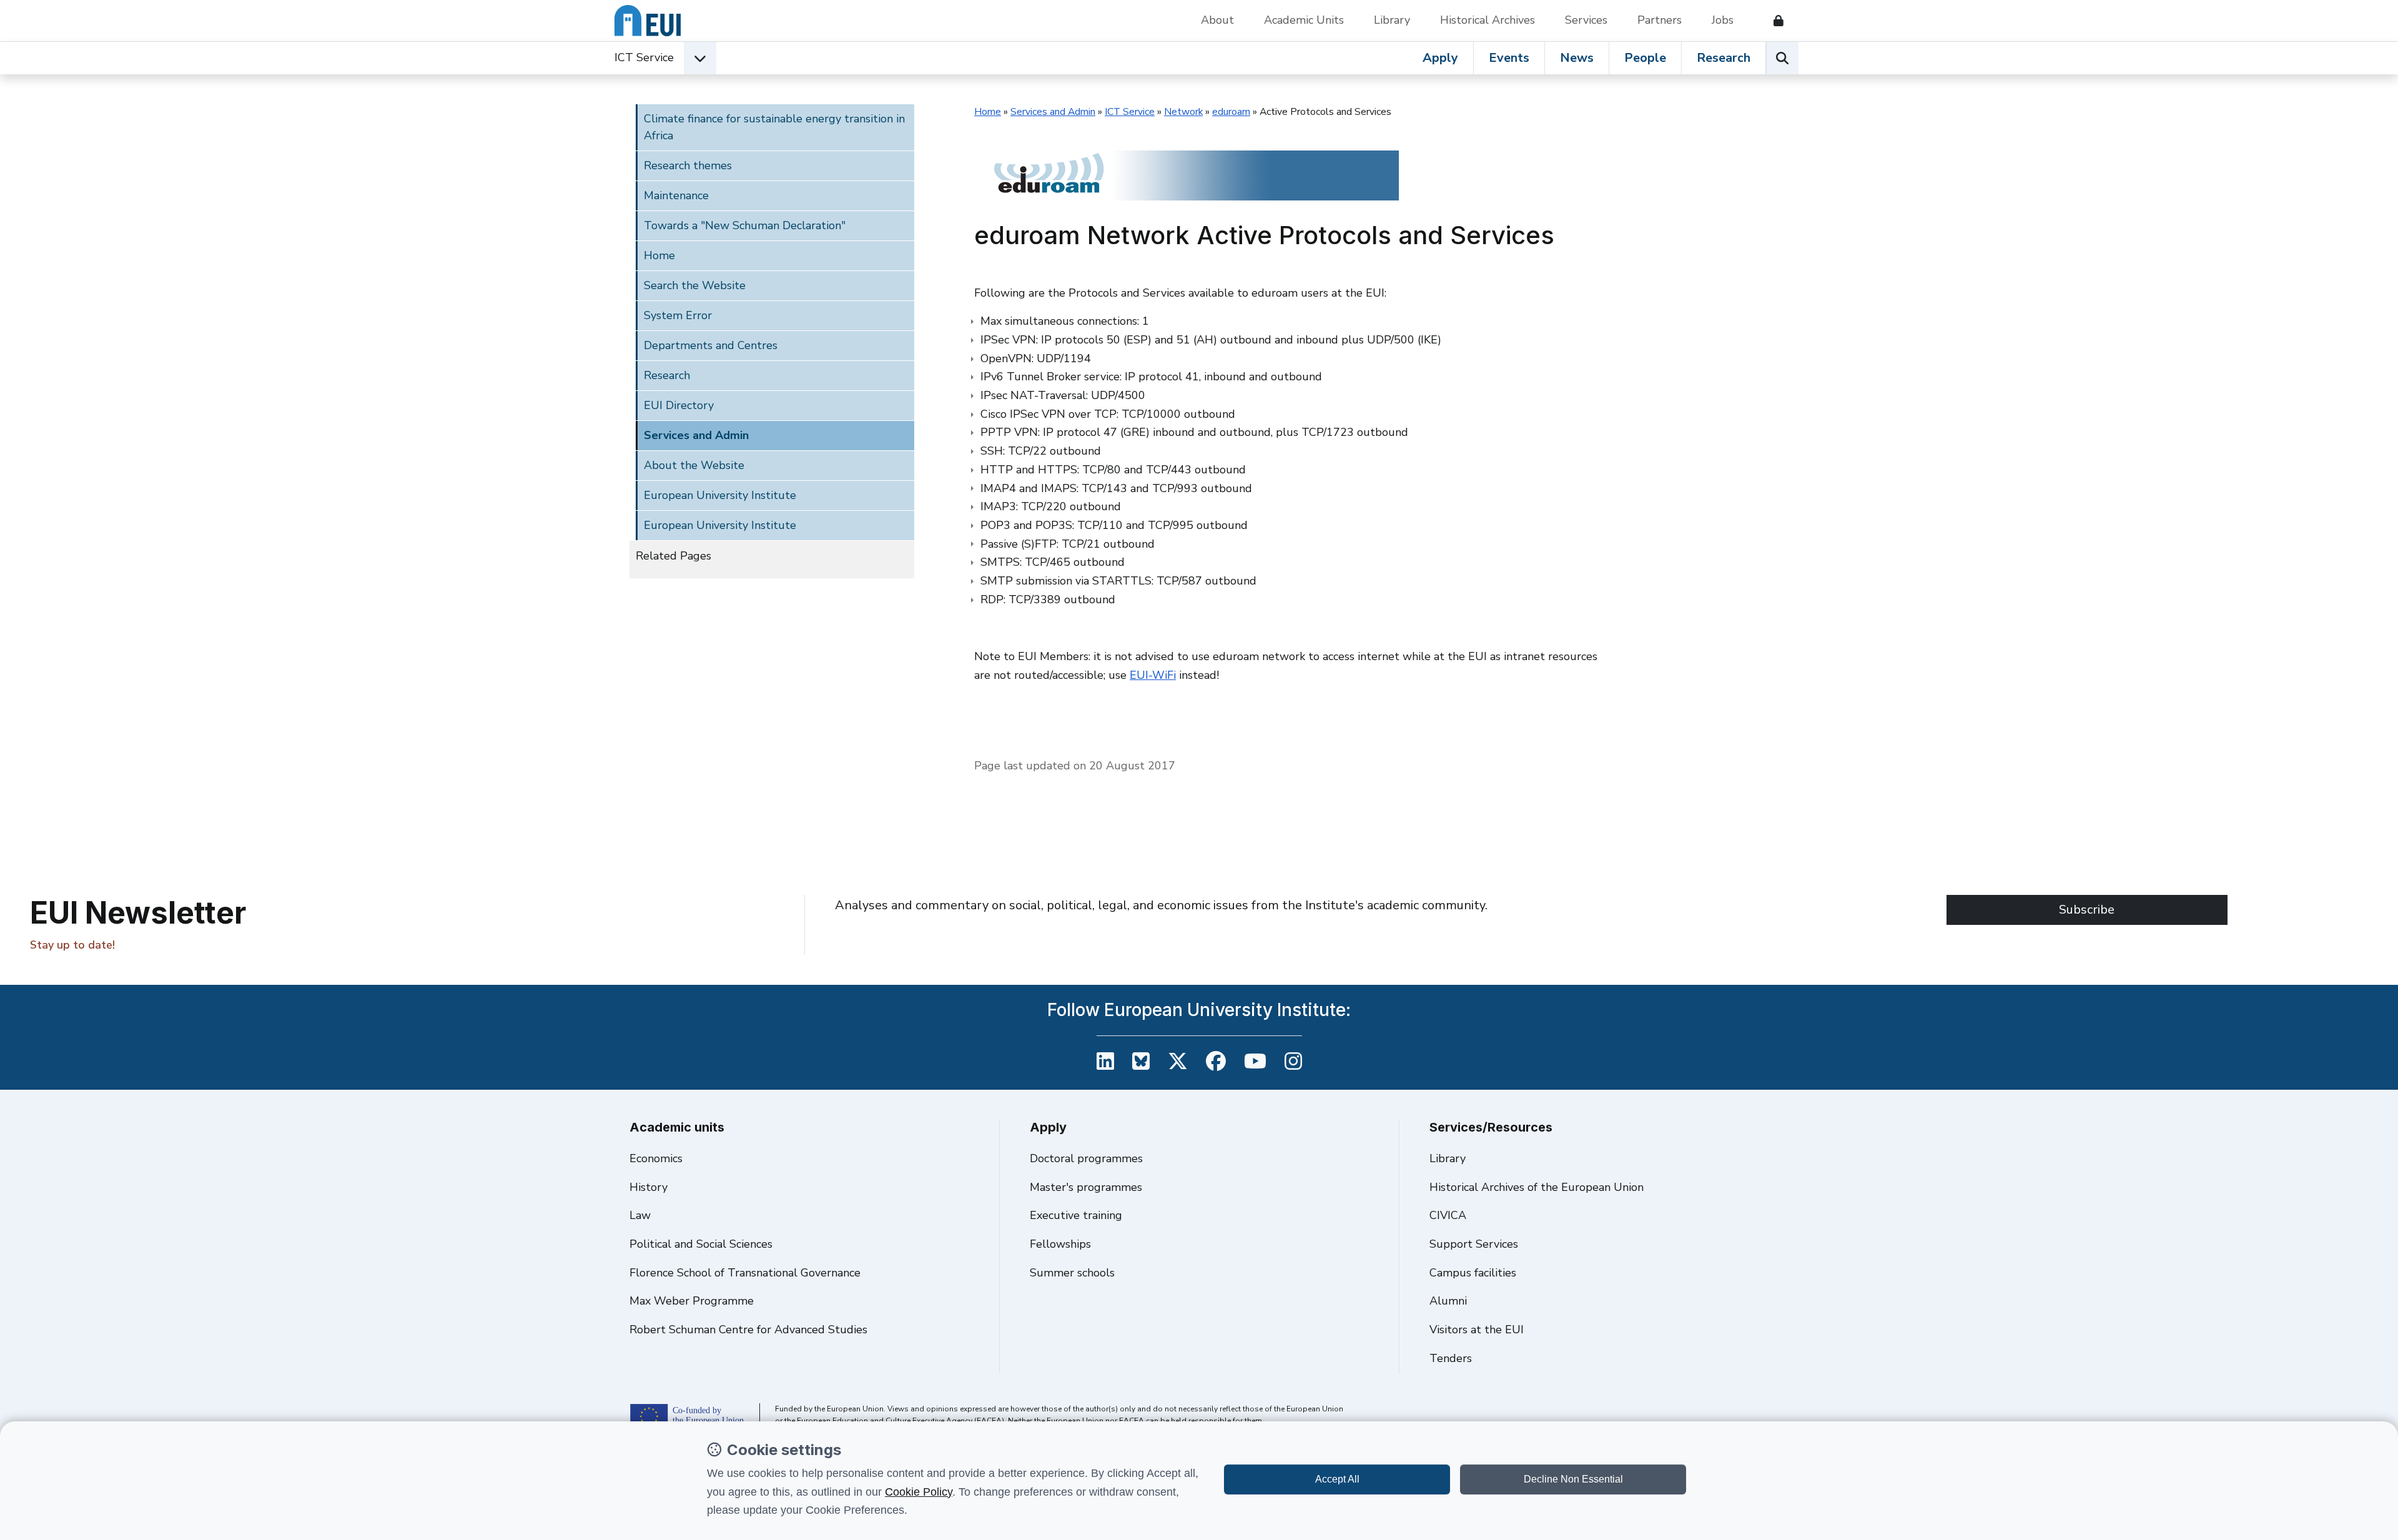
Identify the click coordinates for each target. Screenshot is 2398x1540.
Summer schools (1072, 1273)
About (1217, 20)
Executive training (1076, 1215)
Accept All (1337, 1479)
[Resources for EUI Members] (1774, 21)
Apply (1440, 58)
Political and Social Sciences (701, 1244)
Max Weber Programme (692, 1301)
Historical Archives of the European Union (1537, 1187)
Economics (656, 1158)
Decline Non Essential (1573, 1479)
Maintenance (676, 195)
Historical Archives (1488, 20)
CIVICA (1448, 1215)
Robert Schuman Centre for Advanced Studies (748, 1330)
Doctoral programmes (1086, 1158)
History (649, 1187)
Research (1724, 58)
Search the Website (695, 285)
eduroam (1231, 112)
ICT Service (644, 57)
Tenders (1451, 1358)
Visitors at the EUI (1477, 1330)
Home (659, 255)
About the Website (694, 465)
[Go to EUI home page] (648, 21)
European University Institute (720, 495)
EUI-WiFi (1153, 675)
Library (1392, 20)
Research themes (688, 165)
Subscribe (2087, 910)
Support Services (1474, 1244)
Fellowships (1060, 1244)
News (1577, 58)
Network (1183, 112)
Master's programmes (1086, 1187)
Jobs (1723, 20)
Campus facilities (1473, 1273)
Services (1586, 20)
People (1645, 58)
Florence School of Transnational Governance (745, 1273)
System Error (678, 315)
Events (1509, 58)
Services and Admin (696, 435)
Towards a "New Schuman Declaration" (745, 225)
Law (640, 1215)
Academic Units (1304, 20)
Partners (1660, 20)
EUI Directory (679, 405)
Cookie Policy (919, 1492)
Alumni (1448, 1301)
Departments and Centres (711, 345)
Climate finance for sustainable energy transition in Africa (774, 127)
